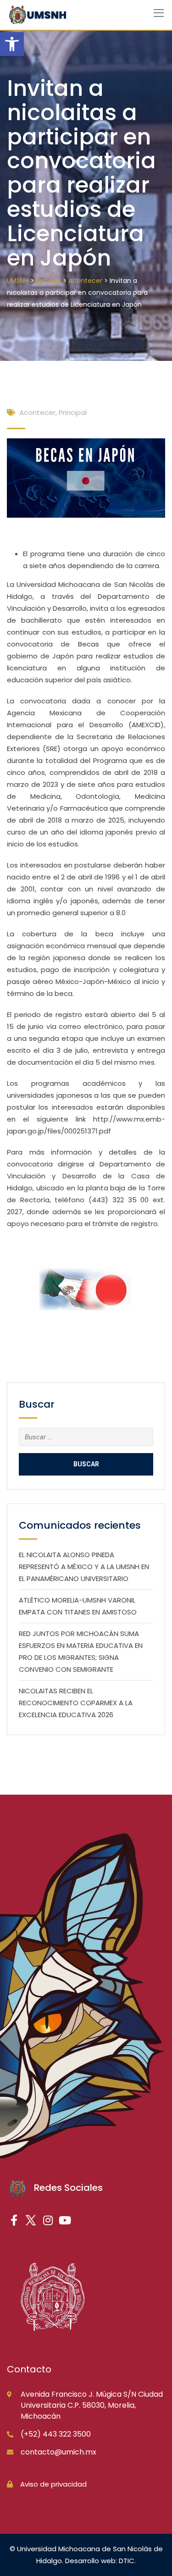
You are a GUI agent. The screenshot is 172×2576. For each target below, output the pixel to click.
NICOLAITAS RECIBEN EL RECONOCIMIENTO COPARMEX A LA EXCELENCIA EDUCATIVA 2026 (76, 1703)
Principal (73, 412)
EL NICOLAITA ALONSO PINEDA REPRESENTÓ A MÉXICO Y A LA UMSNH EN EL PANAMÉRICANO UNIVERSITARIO (84, 1567)
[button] (12, 44)
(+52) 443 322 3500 (56, 2434)
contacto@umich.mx (58, 2452)
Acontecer (37, 412)
